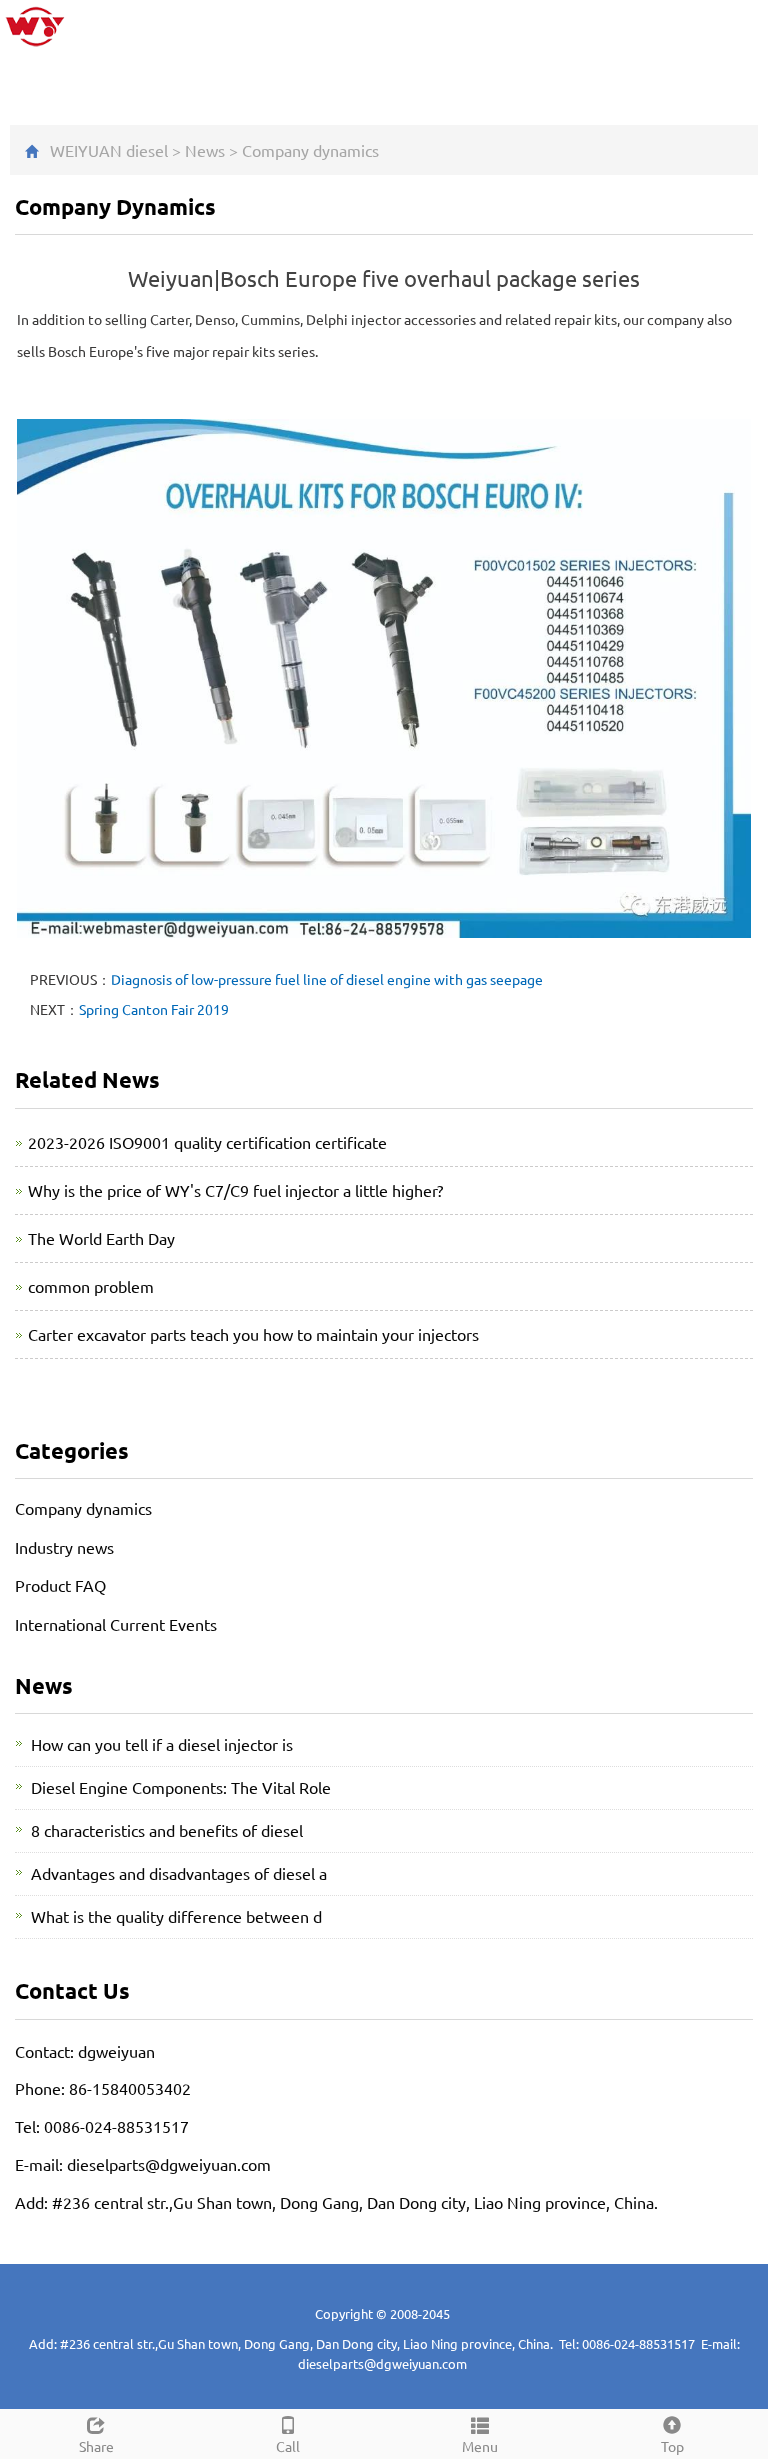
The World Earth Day (101, 1238)
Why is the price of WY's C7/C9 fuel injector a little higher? (235, 1190)
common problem (91, 1286)
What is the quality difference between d (176, 1916)
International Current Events (116, 1624)
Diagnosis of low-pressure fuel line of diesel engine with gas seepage (327, 979)
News (205, 150)
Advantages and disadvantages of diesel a (179, 1873)
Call (288, 2446)
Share (96, 2446)
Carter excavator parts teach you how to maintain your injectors (253, 1334)
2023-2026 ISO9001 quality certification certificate (207, 1142)
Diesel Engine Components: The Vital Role (181, 1787)
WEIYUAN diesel (109, 150)
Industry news (64, 1547)
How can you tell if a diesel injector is (162, 1744)
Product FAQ (60, 1585)
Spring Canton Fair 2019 (154, 1009)
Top (672, 2446)
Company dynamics (310, 150)
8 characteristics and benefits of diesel (167, 1830)
